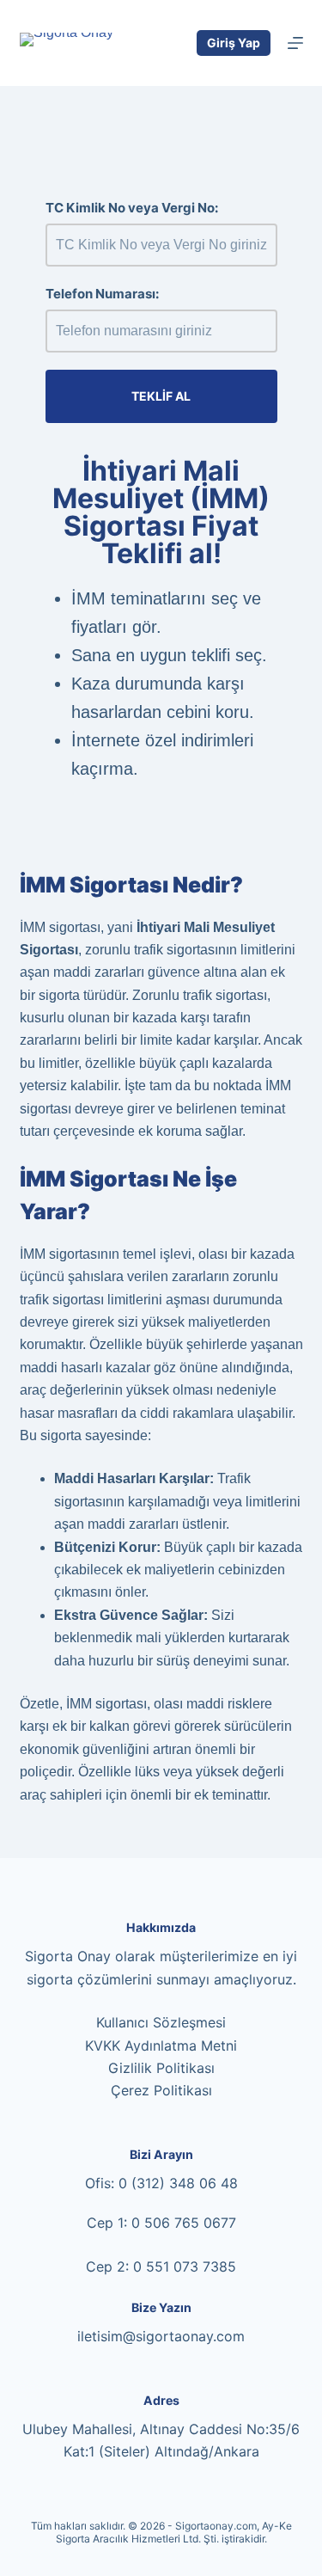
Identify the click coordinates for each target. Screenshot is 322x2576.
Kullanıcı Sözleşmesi (161, 2022)
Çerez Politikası (161, 2090)
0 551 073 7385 (185, 2266)
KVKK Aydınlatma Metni (161, 2045)
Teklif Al (161, 396)
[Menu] (295, 43)
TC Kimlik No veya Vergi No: (132, 208)
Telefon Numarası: (102, 294)
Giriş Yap (234, 43)
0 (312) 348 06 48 (178, 2183)
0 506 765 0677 (184, 2223)
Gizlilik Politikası (161, 2068)
